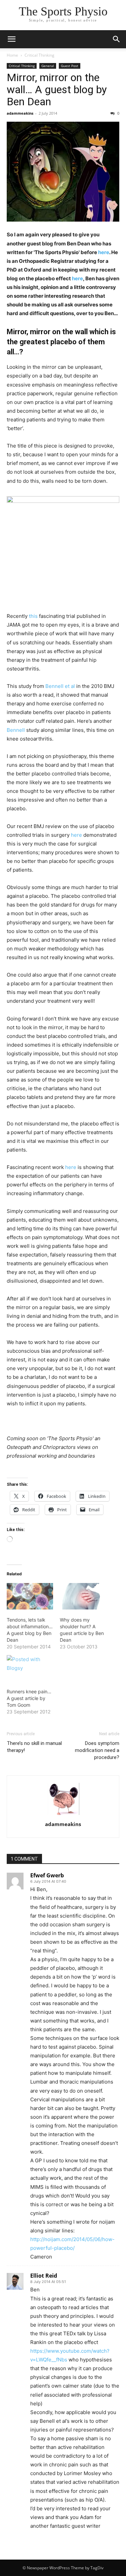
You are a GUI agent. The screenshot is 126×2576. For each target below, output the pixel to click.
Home (12, 55)
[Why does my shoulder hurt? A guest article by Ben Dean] (83, 1596)
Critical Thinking (39, 55)
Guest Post (70, 66)
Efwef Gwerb (47, 1875)
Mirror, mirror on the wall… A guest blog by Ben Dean (57, 90)
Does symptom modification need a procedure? (97, 1750)
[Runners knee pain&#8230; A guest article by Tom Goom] (30, 1668)
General (48, 66)
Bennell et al (60, 686)
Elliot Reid (44, 2276)
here (104, 252)
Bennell (16, 730)
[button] (117, 39)
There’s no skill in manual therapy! (34, 1747)
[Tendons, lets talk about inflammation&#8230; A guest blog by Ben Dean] (30, 1596)
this (33, 616)
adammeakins (20, 113)
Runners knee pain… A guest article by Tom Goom (29, 1698)
